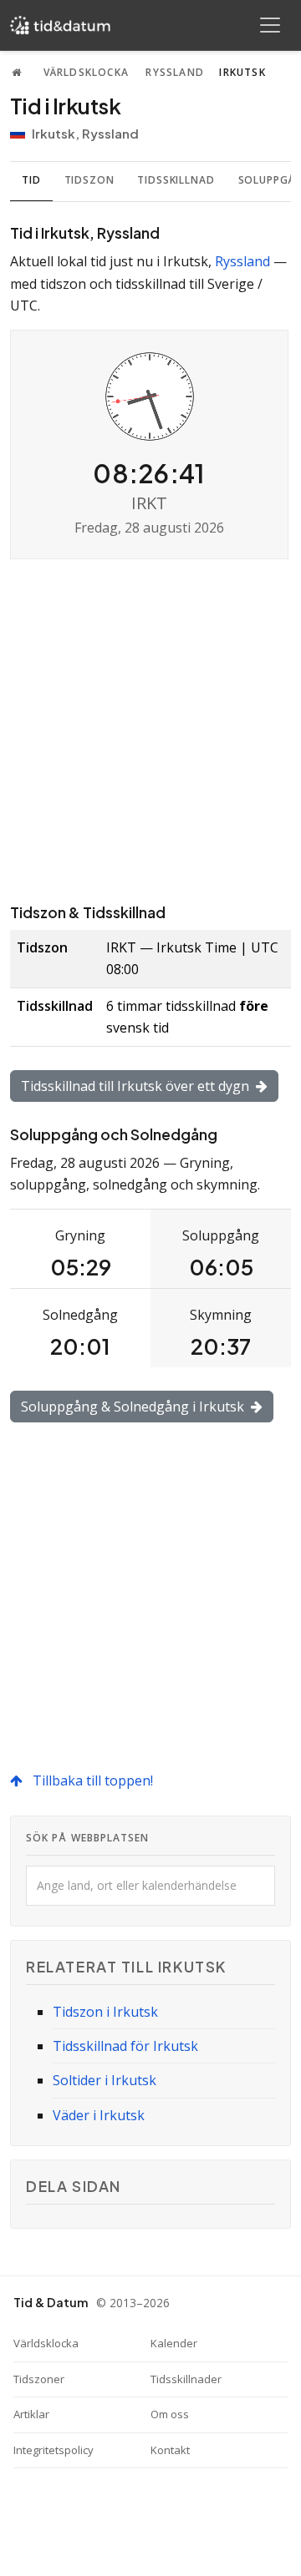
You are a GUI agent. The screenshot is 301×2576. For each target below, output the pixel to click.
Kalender (174, 2343)
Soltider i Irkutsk (105, 2080)
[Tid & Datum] (60, 25)
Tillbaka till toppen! (91, 1780)
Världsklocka (86, 72)
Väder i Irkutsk (99, 2115)
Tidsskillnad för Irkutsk (125, 2046)
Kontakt (170, 2450)
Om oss (170, 2414)
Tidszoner (39, 2379)
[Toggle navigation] (270, 25)
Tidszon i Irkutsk (105, 2012)
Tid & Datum (51, 2302)
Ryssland (175, 72)
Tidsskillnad (176, 180)
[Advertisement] (150, 730)
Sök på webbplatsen (87, 1838)
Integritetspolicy (54, 2450)
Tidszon (89, 180)
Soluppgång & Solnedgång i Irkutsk (134, 1407)
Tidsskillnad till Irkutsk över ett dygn (137, 1086)
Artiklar (31, 2414)
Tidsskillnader (186, 2379)
